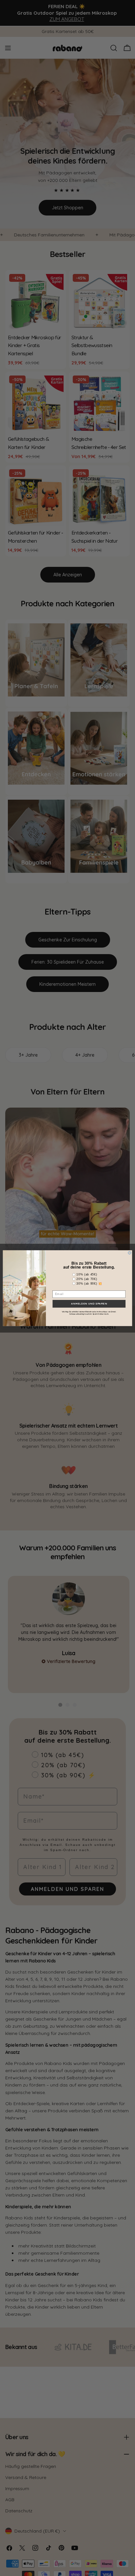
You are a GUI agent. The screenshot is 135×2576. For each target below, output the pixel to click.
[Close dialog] (130, 1253)
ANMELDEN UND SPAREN (89, 1304)
